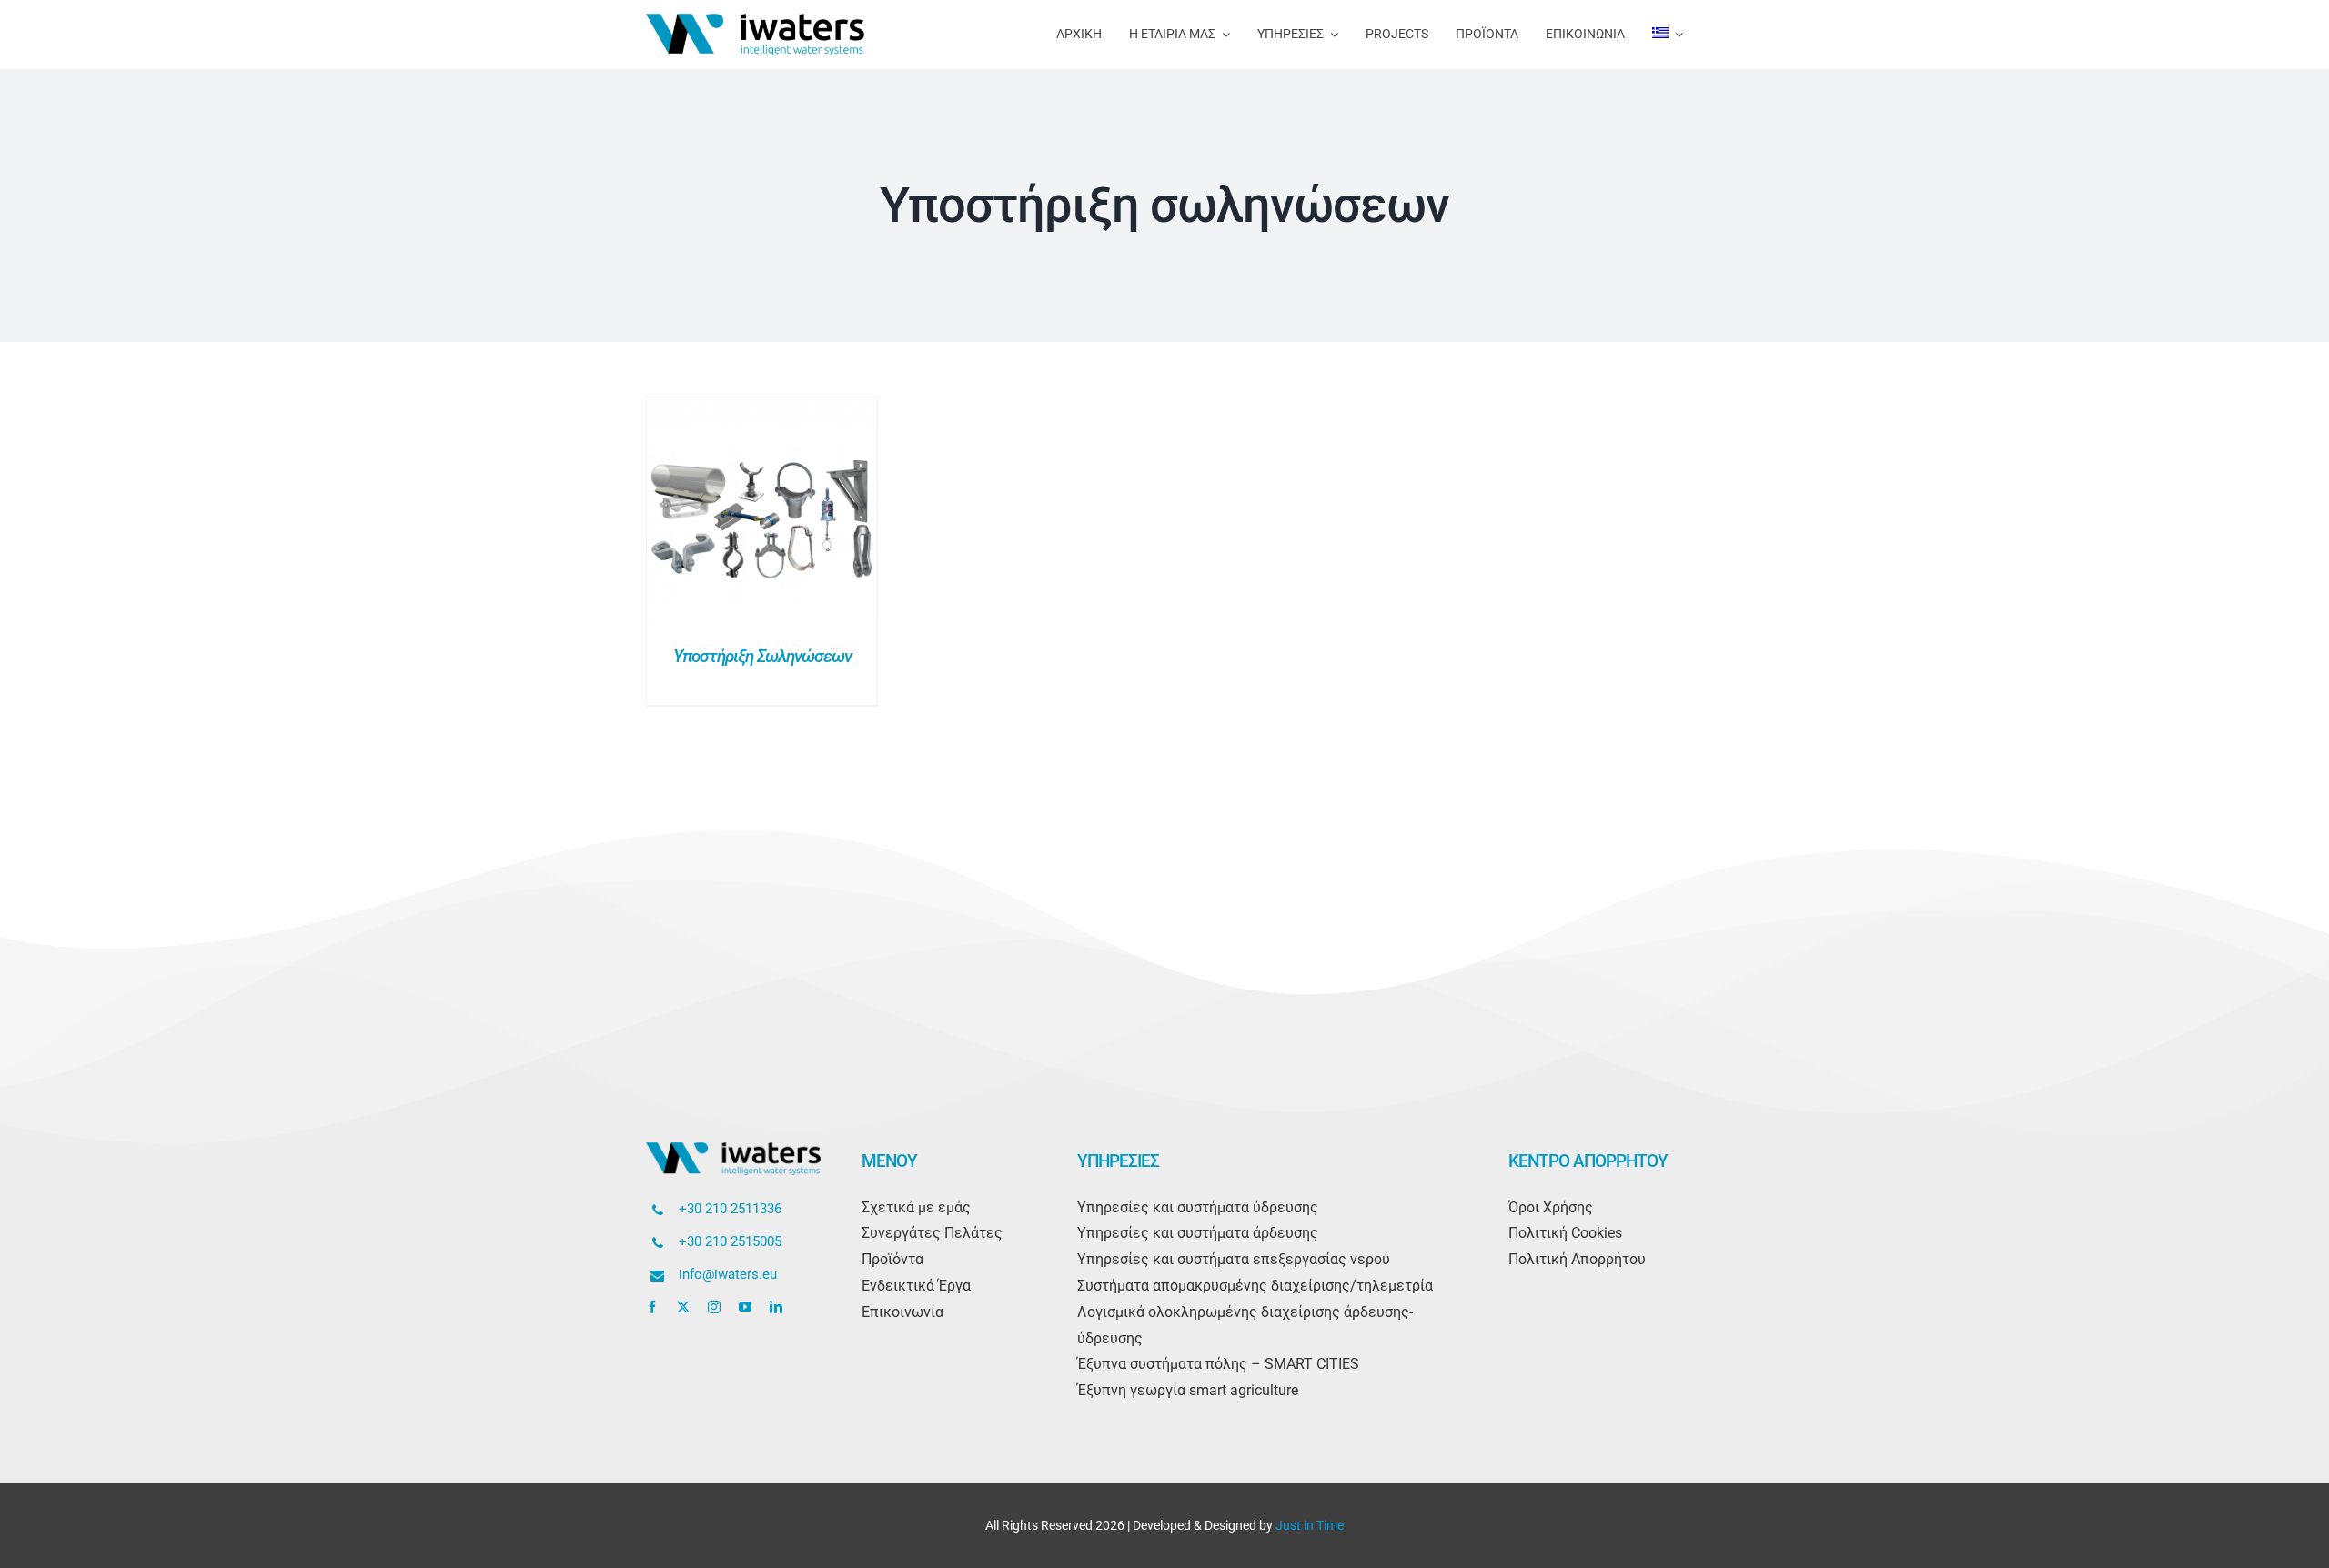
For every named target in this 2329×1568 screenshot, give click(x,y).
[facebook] (652, 1307)
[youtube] (745, 1307)
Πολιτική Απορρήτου (1577, 1259)
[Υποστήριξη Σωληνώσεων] (762, 410)
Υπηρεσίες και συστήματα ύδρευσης (1198, 1207)
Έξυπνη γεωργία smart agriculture (1188, 1390)
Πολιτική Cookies (1565, 1233)
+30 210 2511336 (730, 1209)
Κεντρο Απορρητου (1588, 1161)
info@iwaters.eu (728, 1274)
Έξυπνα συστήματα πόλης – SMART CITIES (1218, 1364)
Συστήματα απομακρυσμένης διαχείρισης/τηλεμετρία (1255, 1286)
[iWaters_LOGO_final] (755, 20)
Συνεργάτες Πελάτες (932, 1233)
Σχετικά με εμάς (916, 1207)
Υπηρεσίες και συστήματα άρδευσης (1198, 1233)
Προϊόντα (892, 1259)
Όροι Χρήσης (1551, 1207)
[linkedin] (776, 1307)
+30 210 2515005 (730, 1241)
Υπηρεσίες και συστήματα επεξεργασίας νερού (1234, 1259)
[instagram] (714, 1307)
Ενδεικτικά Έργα (916, 1286)
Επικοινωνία (902, 1312)
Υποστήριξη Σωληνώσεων (762, 656)
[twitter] (683, 1307)
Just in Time (1310, 1525)
